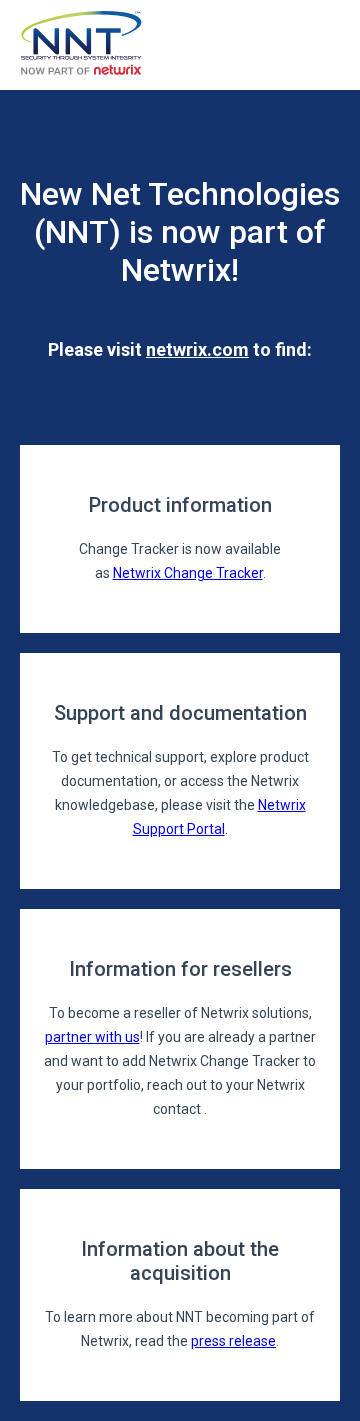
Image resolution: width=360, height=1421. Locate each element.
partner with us (92, 1037)
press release (233, 1341)
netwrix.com (197, 349)
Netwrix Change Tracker (188, 573)
